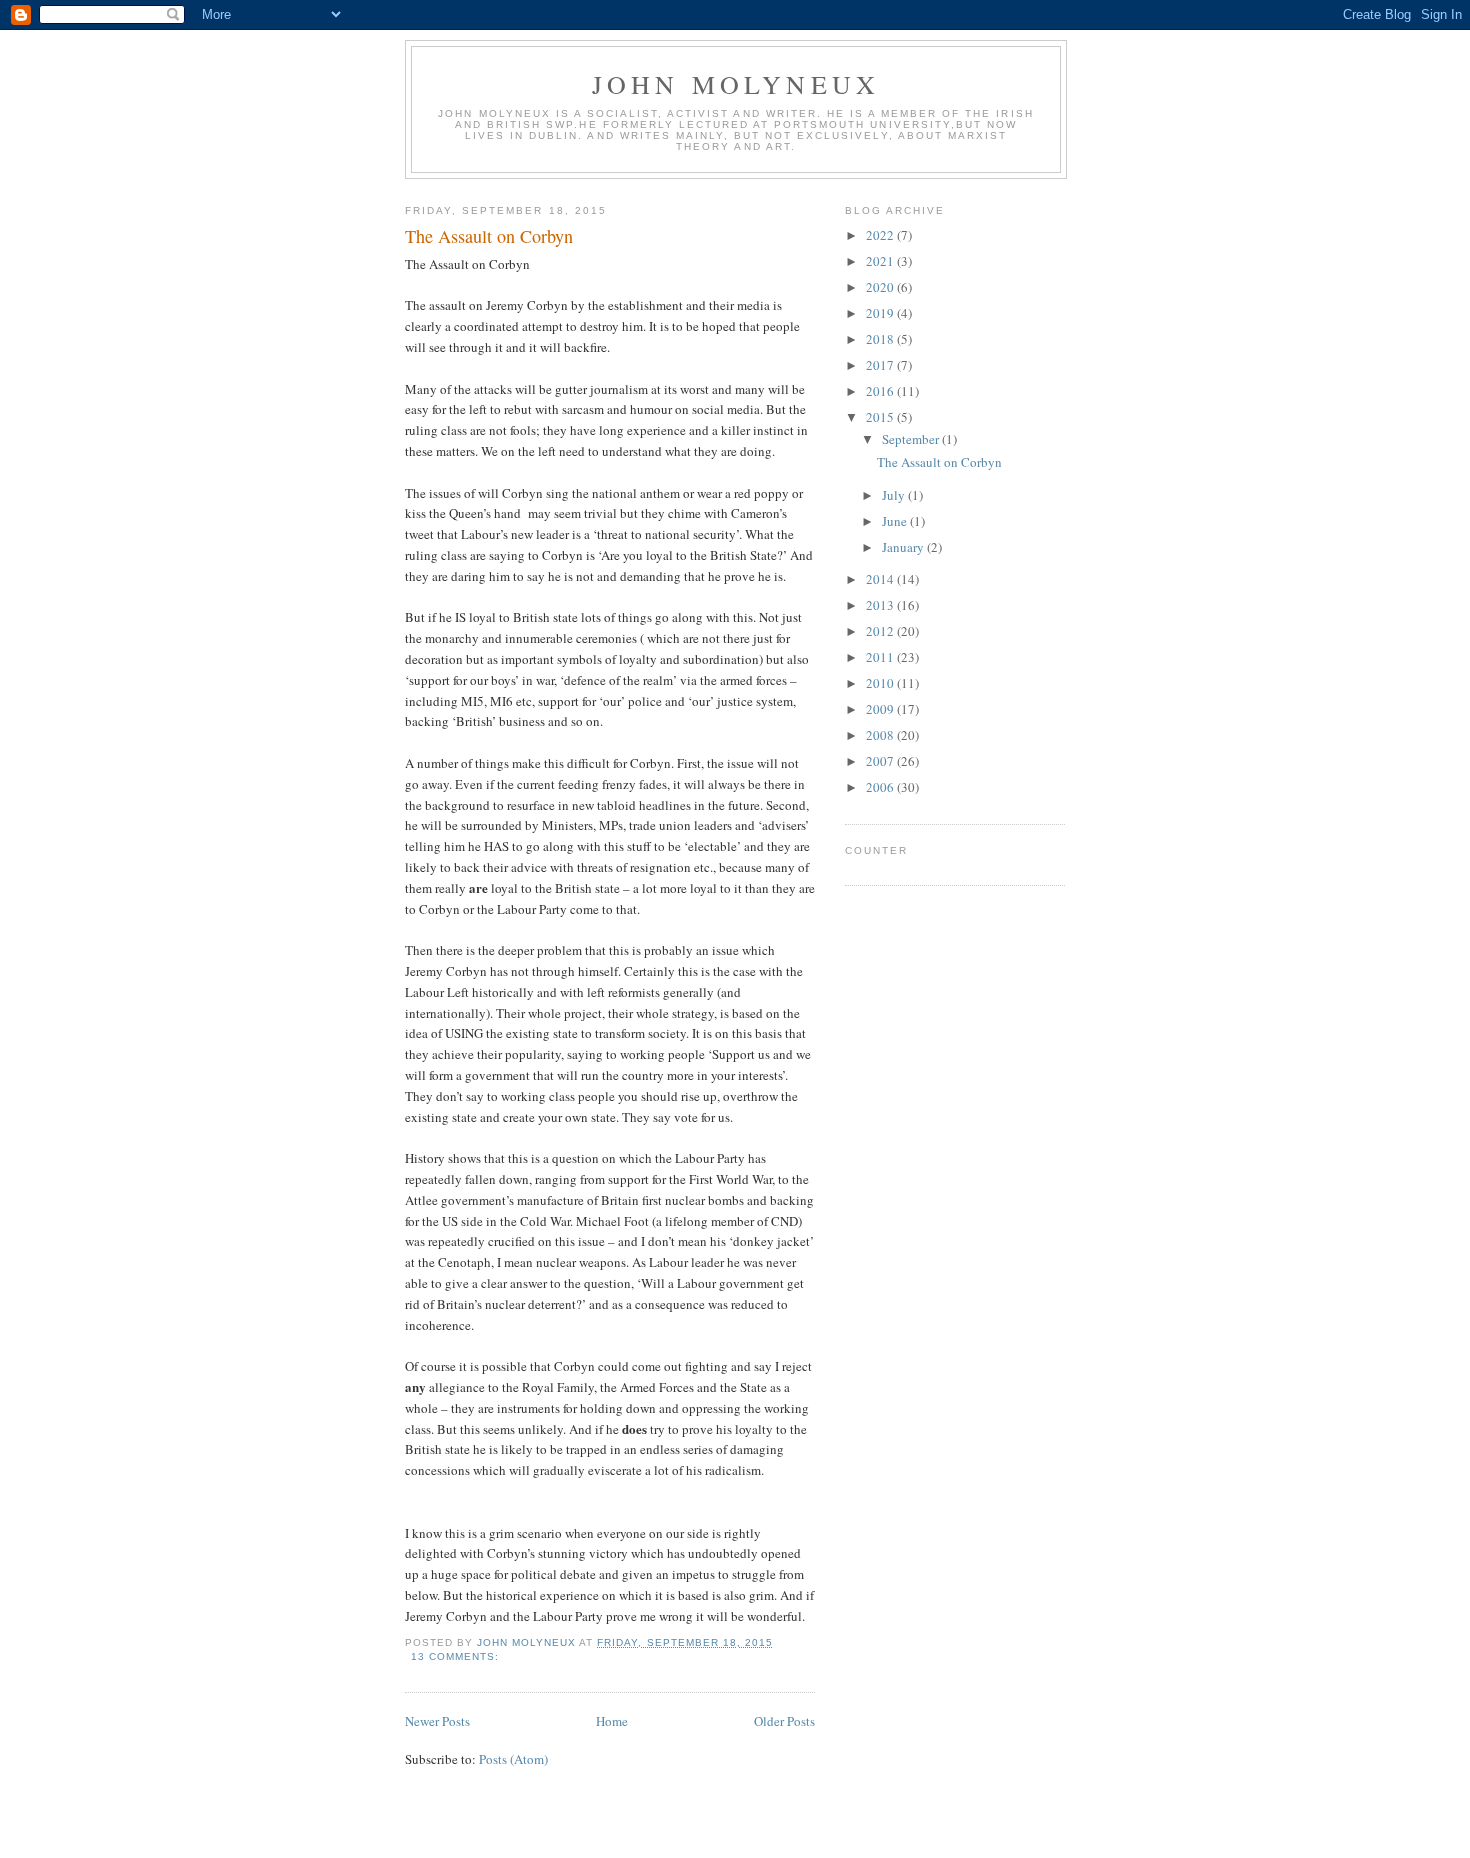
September (912, 439)
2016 (881, 391)
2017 (881, 365)
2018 (881, 339)
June (896, 521)
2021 (881, 261)
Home (612, 1721)
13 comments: (457, 1656)
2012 (881, 631)
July (895, 495)
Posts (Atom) (513, 1759)
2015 (881, 417)
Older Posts (784, 1721)
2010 (881, 683)
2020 (881, 287)
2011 (881, 657)
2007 (881, 761)
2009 (881, 709)
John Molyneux (736, 84)
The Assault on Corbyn (489, 236)
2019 (881, 313)
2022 (881, 235)
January (904, 547)
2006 (881, 787)
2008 (881, 735)
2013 (881, 605)
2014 (881, 579)
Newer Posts (437, 1721)
